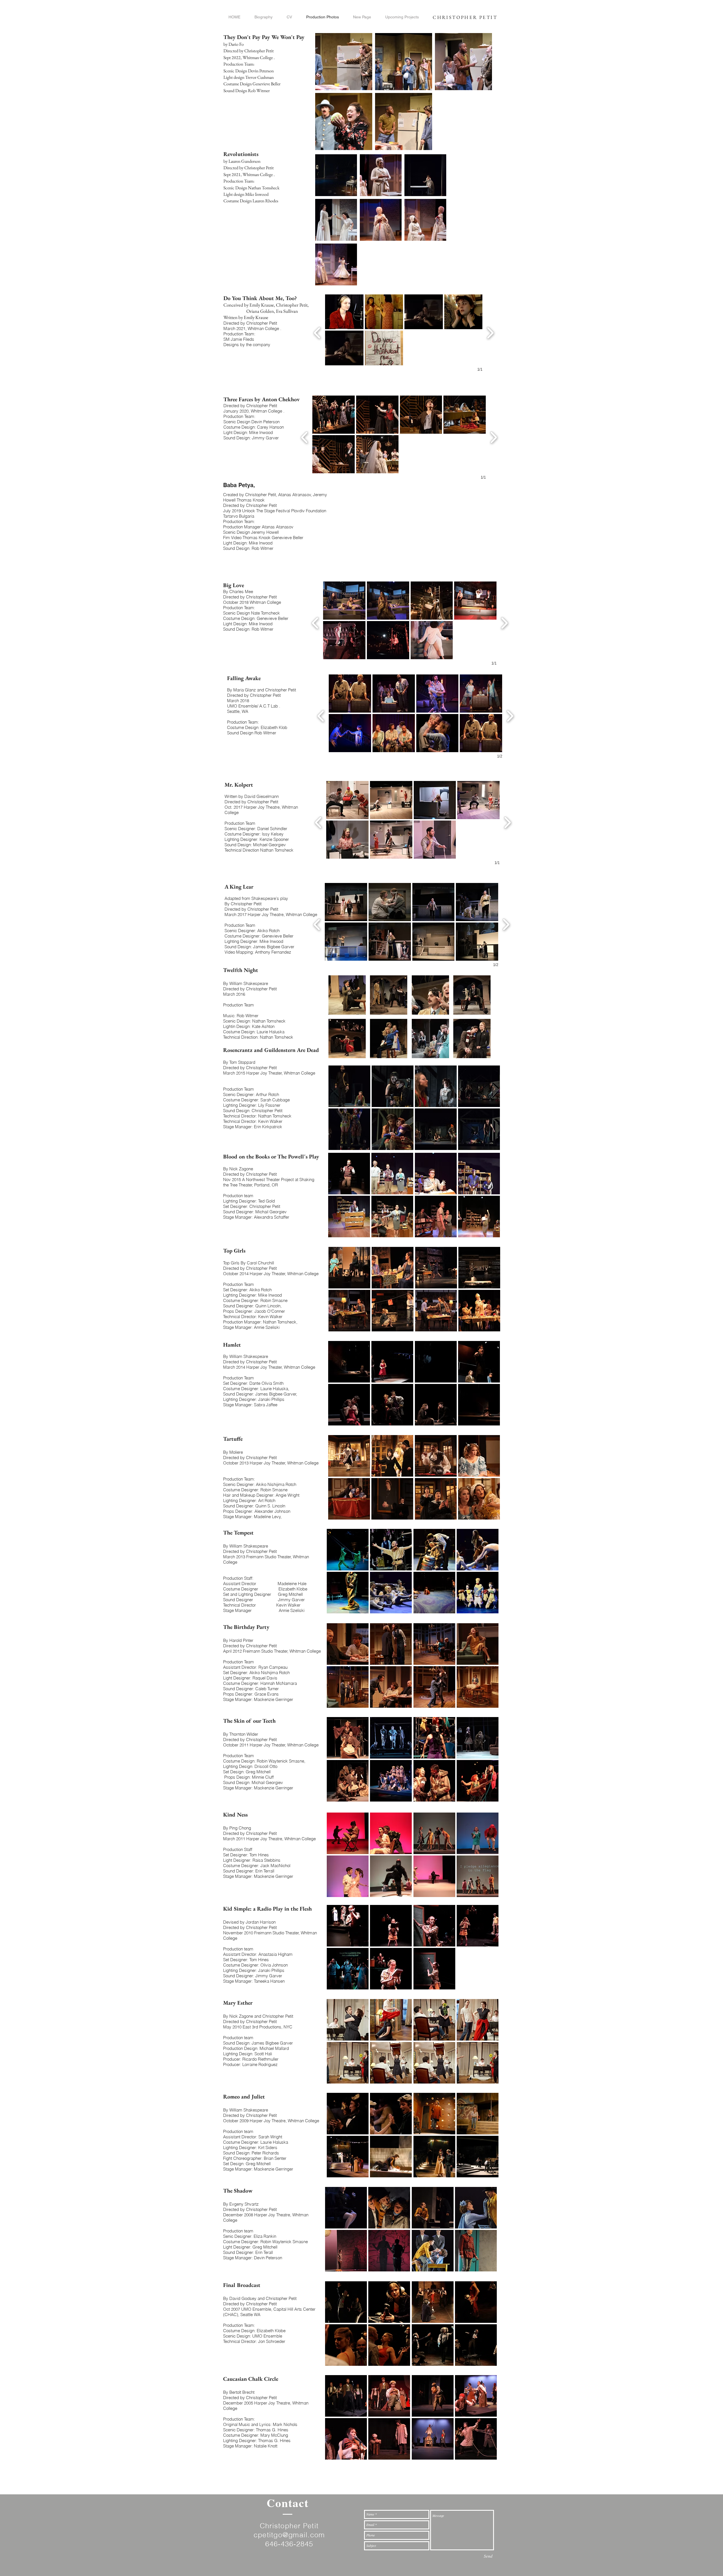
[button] (344, 312)
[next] (490, 332)
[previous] (317, 332)
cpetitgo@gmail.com (289, 2535)
